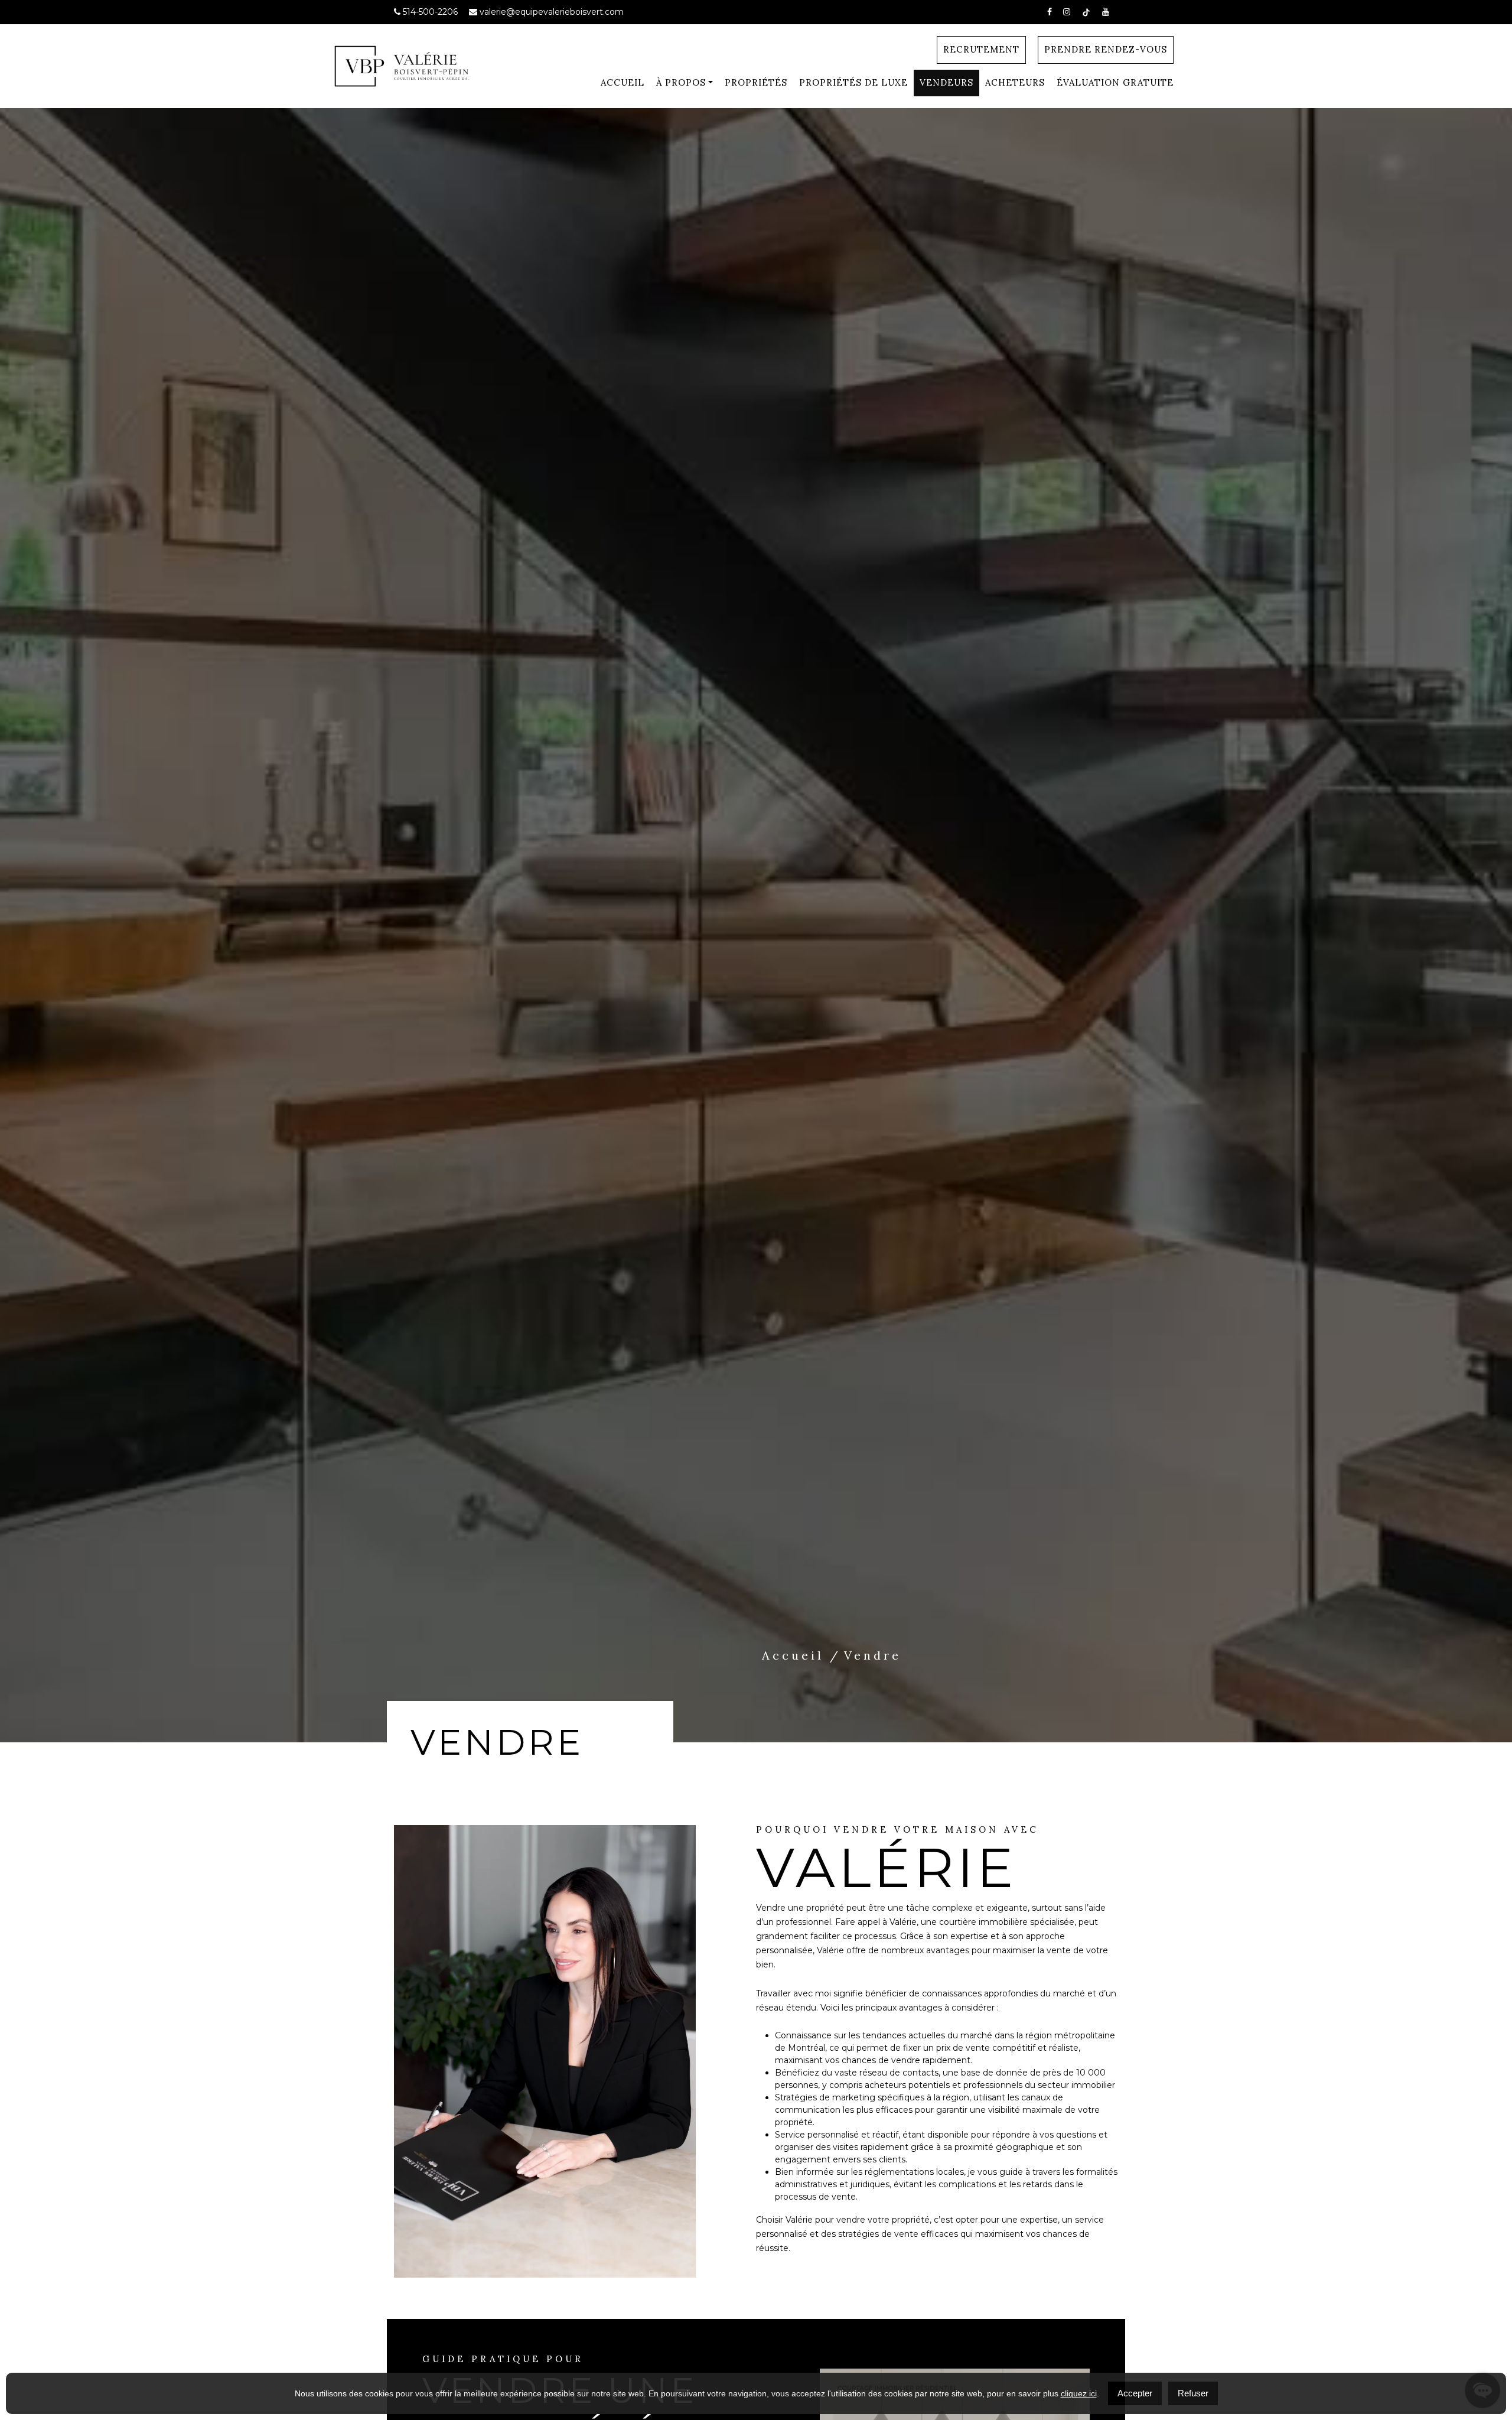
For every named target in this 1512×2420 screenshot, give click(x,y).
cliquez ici (1079, 2393)
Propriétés (756, 82)
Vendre (873, 1655)
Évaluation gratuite (1115, 82)
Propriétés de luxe (853, 82)
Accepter (1135, 2393)
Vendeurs (946, 82)
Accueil (623, 82)
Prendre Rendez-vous (1106, 49)
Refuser (1193, 2393)
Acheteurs (1015, 82)
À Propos (681, 82)
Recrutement (981, 49)
